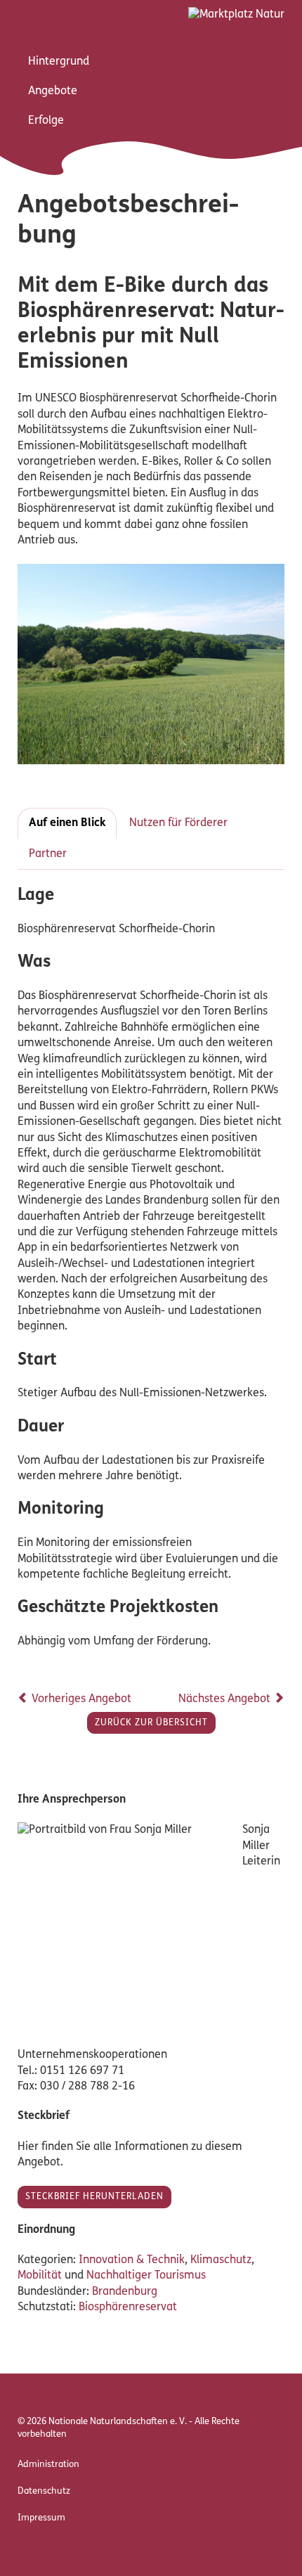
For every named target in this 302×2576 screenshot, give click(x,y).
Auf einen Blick (67, 823)
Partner (48, 854)
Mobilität (40, 2276)
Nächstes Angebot (226, 1699)
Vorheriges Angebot (80, 1699)
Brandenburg (125, 2292)
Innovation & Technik (132, 2260)
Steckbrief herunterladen (94, 2197)
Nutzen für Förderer (178, 823)
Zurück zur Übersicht (151, 1723)
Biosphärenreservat (128, 2307)
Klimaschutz (221, 2260)
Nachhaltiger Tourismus (146, 2276)
